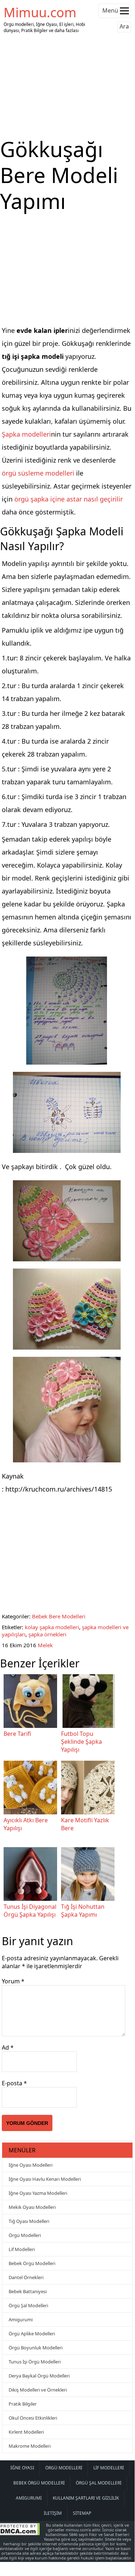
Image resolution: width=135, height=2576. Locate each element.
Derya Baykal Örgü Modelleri (39, 2376)
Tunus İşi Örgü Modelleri (35, 2362)
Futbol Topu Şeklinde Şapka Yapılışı (82, 1742)
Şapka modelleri (26, 434)
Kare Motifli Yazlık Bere (85, 1824)
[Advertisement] (67, 86)
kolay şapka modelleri (52, 1627)
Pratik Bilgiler (23, 2404)
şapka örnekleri (47, 1634)
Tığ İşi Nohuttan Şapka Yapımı (83, 1911)
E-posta (14, 2083)
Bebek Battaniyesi (28, 2291)
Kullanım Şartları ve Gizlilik (86, 2498)
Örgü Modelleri (25, 2235)
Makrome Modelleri (30, 2446)
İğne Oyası (22, 2468)
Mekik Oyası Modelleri (32, 2207)
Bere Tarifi (17, 1734)
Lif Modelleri (22, 2249)
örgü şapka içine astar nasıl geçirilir (69, 499)
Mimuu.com (40, 12)
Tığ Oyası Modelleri (29, 2221)
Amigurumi (21, 2319)
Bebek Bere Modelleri (59, 1616)
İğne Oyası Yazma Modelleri (38, 2193)
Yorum (13, 1981)
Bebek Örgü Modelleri (32, 2263)
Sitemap (82, 2513)
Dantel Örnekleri (26, 2277)
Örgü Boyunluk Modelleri (36, 2348)
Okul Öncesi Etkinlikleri (33, 2418)
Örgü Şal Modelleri (28, 2305)
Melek (45, 1645)
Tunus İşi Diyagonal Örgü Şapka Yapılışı (30, 1911)
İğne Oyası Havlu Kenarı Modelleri (45, 2179)
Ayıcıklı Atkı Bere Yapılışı (26, 1824)
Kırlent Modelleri (26, 2432)
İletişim (53, 2513)
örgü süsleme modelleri (38, 473)
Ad (8, 2047)
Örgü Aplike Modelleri (32, 2334)
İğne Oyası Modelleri (31, 2165)
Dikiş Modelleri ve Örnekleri (38, 2390)
